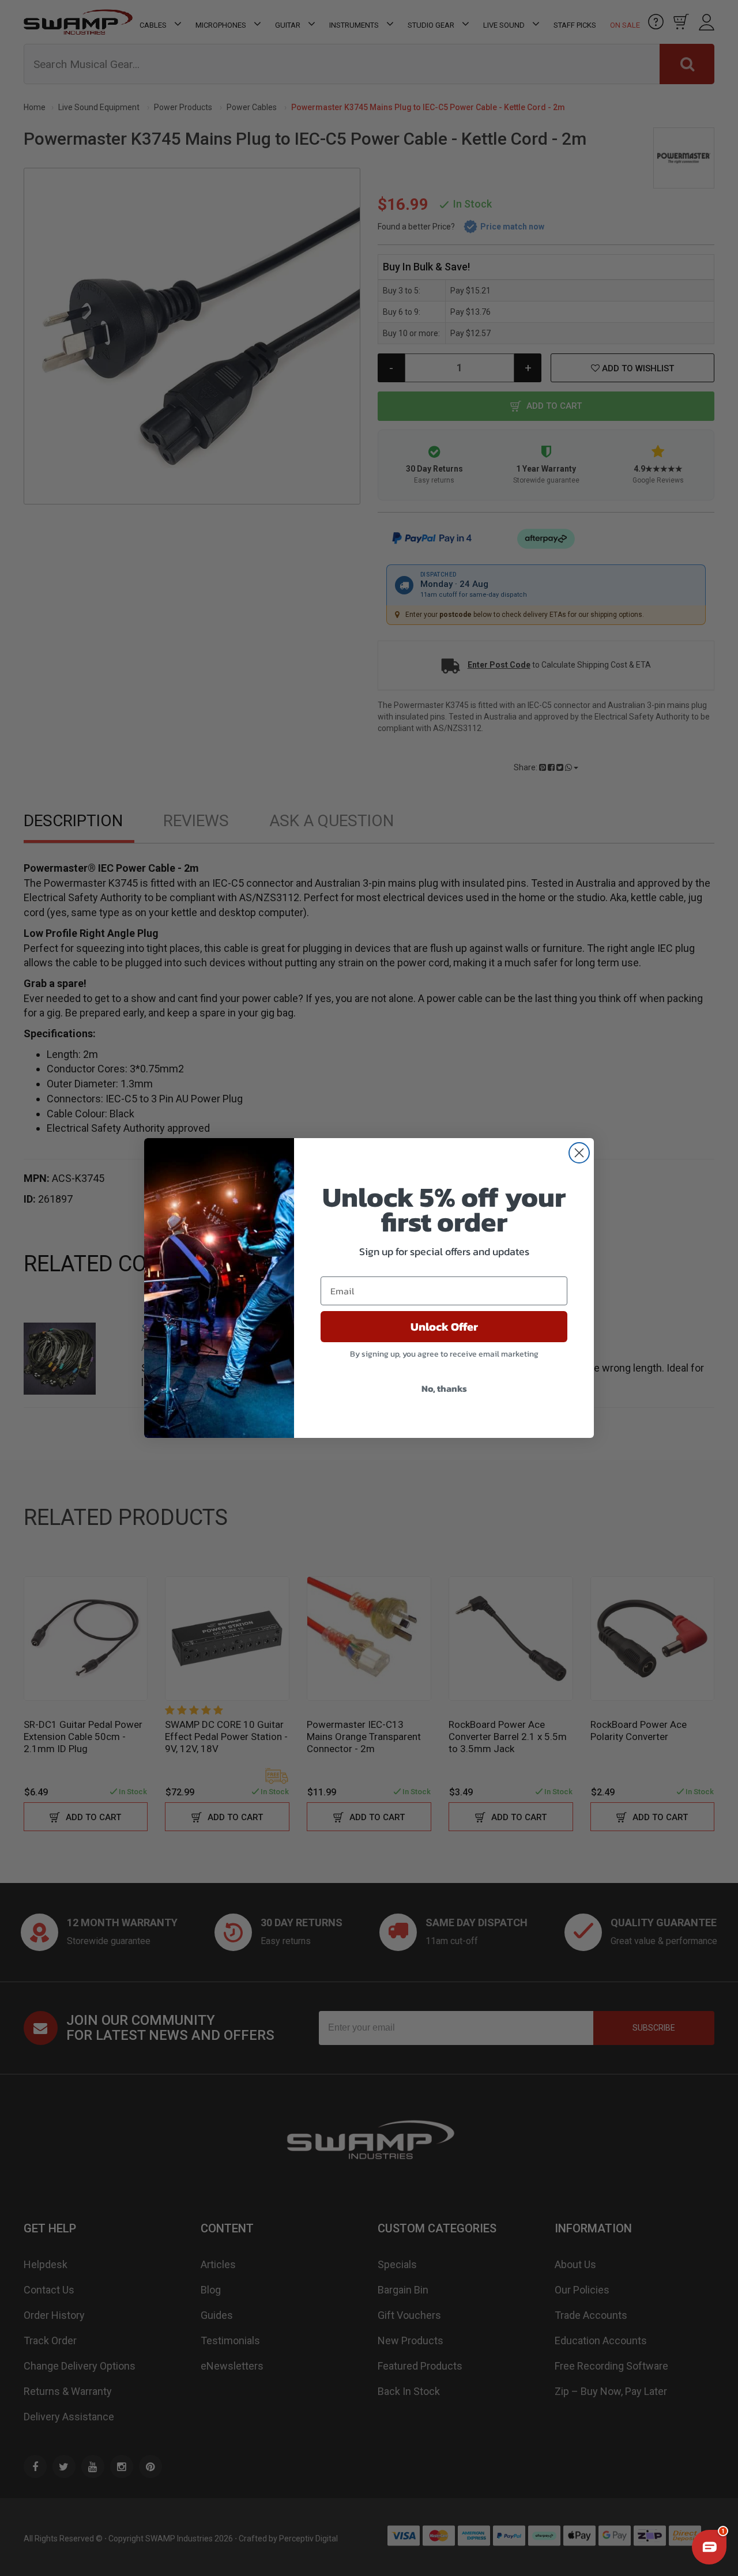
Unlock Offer (444, 1327)
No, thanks (444, 1388)
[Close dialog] (579, 1153)
